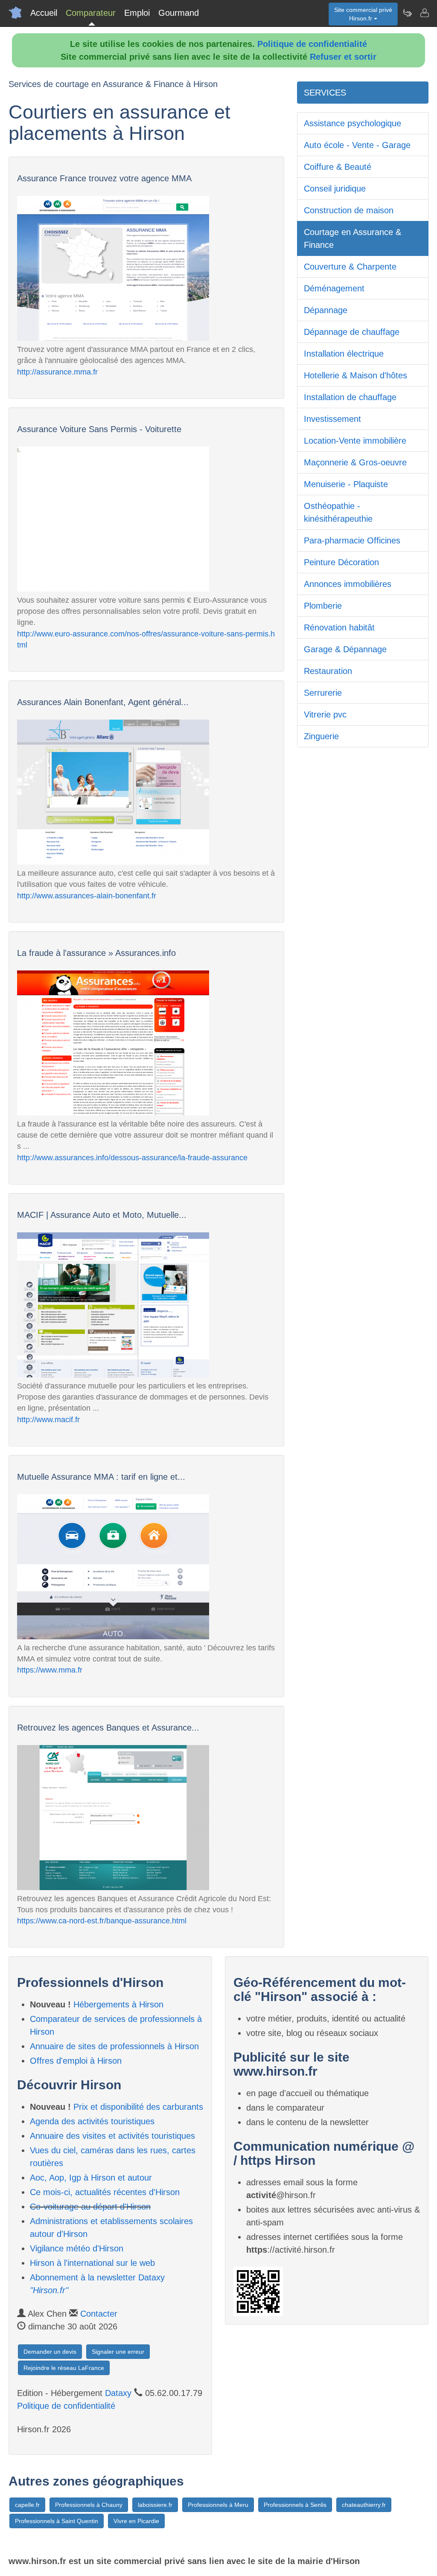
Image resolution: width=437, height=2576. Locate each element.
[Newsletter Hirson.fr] (407, 13)
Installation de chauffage (350, 397)
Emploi (137, 13)
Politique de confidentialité (312, 44)
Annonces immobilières (348, 584)
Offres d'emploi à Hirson (76, 2061)
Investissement (332, 419)
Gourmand (179, 13)
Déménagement (334, 288)
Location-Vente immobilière (355, 441)
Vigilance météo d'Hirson (77, 2248)
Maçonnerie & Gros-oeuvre (355, 462)
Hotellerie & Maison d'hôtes (355, 375)
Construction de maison (349, 210)
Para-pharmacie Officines (352, 540)
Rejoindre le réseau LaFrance (64, 2368)
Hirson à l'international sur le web (92, 2263)
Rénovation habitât (339, 627)
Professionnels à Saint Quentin (57, 2521)
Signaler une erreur (118, 2352)
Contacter (99, 2314)
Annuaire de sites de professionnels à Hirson (114, 2046)
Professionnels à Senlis (295, 2505)
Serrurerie (323, 693)
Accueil (44, 13)
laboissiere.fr (155, 2505)
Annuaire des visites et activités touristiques (112, 2136)
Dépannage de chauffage (352, 332)
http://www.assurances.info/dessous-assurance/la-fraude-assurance (132, 1158)
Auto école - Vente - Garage (357, 145)
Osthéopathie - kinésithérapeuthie (338, 512)
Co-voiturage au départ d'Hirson (90, 2207)
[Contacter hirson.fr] (424, 13)
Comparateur (91, 13)
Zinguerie (321, 736)
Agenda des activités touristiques (92, 2121)
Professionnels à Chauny (89, 2505)
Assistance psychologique (353, 123)
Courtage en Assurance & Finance (353, 238)
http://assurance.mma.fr (57, 372)
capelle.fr (27, 2505)
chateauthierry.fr (364, 2505)
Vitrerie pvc (325, 714)
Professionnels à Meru (218, 2505)
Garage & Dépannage (345, 649)
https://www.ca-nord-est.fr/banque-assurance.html (102, 1921)
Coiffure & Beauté (338, 167)
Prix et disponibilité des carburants (138, 2107)
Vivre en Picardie (136, 2521)
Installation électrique (344, 354)
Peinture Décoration (341, 562)
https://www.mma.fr (50, 1670)
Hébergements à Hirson (118, 2004)
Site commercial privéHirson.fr (363, 14)
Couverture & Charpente (350, 267)
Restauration (328, 671)
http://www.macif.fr (48, 1420)
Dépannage (326, 310)
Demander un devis (50, 2352)
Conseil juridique (335, 189)
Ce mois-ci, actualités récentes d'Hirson (105, 2192)
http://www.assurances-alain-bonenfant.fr (87, 896)
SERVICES (325, 93)
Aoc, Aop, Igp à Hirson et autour (91, 2178)
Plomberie (323, 606)
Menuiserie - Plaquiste (346, 484)
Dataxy (118, 2393)
